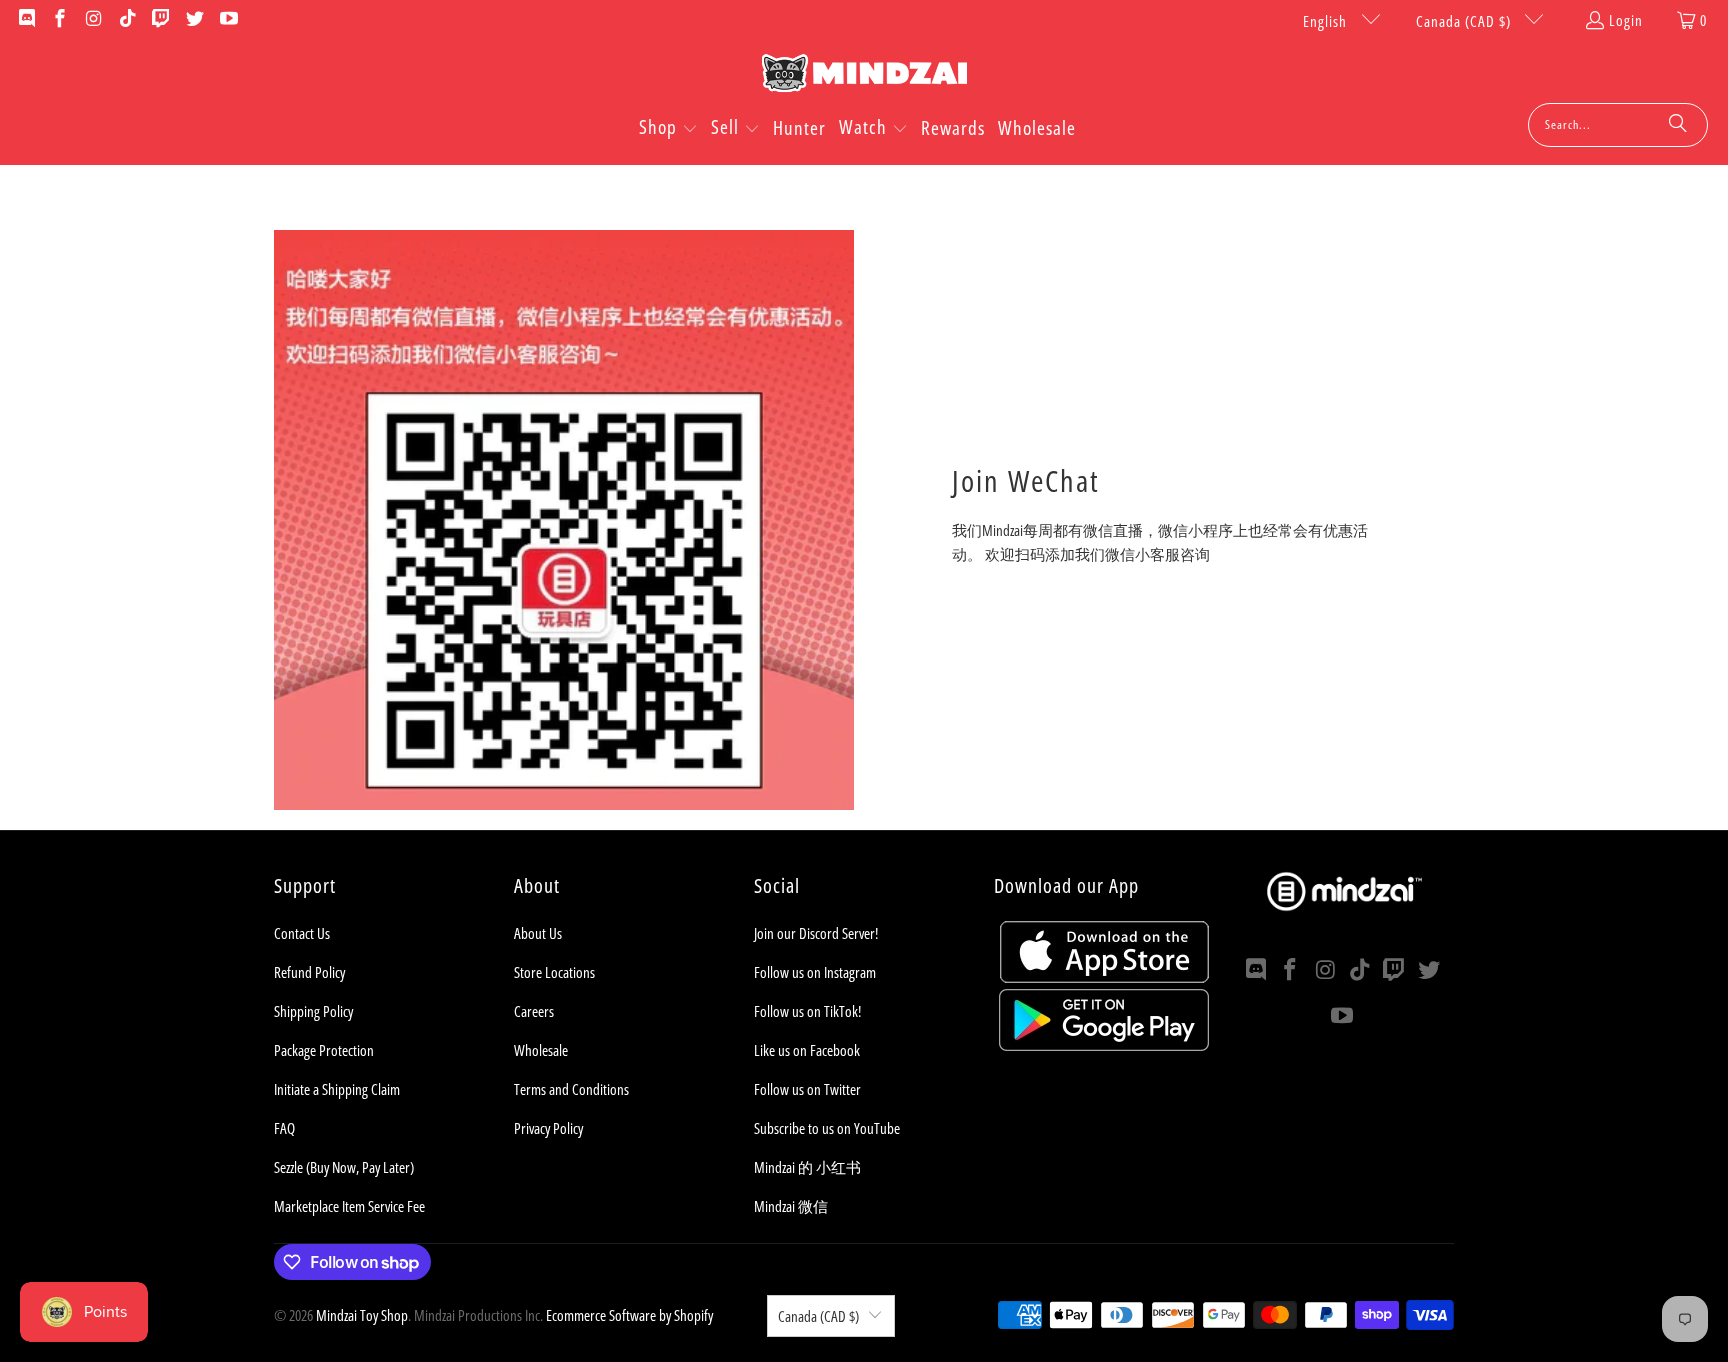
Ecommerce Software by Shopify (629, 1315)
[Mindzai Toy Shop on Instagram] (92, 20)
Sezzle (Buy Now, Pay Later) (344, 1167)
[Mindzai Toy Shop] (864, 76)
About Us (538, 933)
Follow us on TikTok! (807, 1011)
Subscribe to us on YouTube (827, 1128)
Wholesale (541, 1050)
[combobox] (1618, 125)
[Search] (1678, 125)
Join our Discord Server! (816, 933)
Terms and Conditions (571, 1089)
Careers (534, 1011)
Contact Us (302, 933)
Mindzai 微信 (791, 1206)
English (1327, 21)
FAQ (284, 1128)
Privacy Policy (548, 1128)
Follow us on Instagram (815, 972)
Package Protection (324, 1050)
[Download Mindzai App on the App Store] (1104, 977)
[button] (668, 129)
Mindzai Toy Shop (362, 1315)
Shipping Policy (313, 1011)
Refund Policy (309, 972)
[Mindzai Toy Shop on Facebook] (59, 20)
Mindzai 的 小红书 (807, 1167)
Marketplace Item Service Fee (349, 1206)
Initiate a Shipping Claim (337, 1089)
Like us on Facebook (807, 1050)
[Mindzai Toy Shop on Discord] (25, 20)
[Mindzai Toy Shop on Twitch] (160, 20)
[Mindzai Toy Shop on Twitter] (193, 20)
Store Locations (554, 972)
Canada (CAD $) (1465, 21)
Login (1626, 20)
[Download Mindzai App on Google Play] (1104, 1045)
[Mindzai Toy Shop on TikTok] (126, 20)
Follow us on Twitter (807, 1089)
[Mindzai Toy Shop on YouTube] (227, 20)
